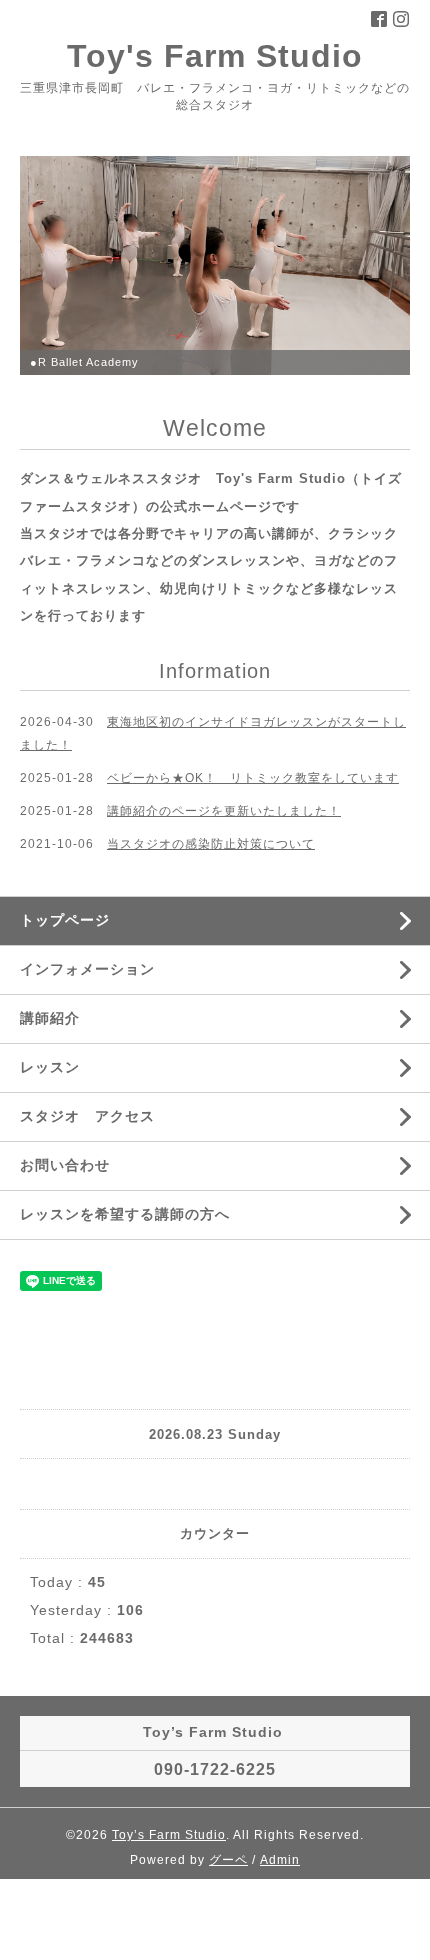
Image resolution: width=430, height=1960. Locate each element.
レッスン (50, 1067)
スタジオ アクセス (87, 1116)
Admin (280, 1860)
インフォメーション (87, 969)
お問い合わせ (65, 1165)
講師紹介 (50, 1018)
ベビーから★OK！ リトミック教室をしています (253, 778)
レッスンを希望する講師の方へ (125, 1214)
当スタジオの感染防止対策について (211, 844)
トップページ (65, 920)
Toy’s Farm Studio (169, 1835)
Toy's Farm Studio (215, 56)
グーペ (228, 1860)
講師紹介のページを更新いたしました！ (224, 811)
